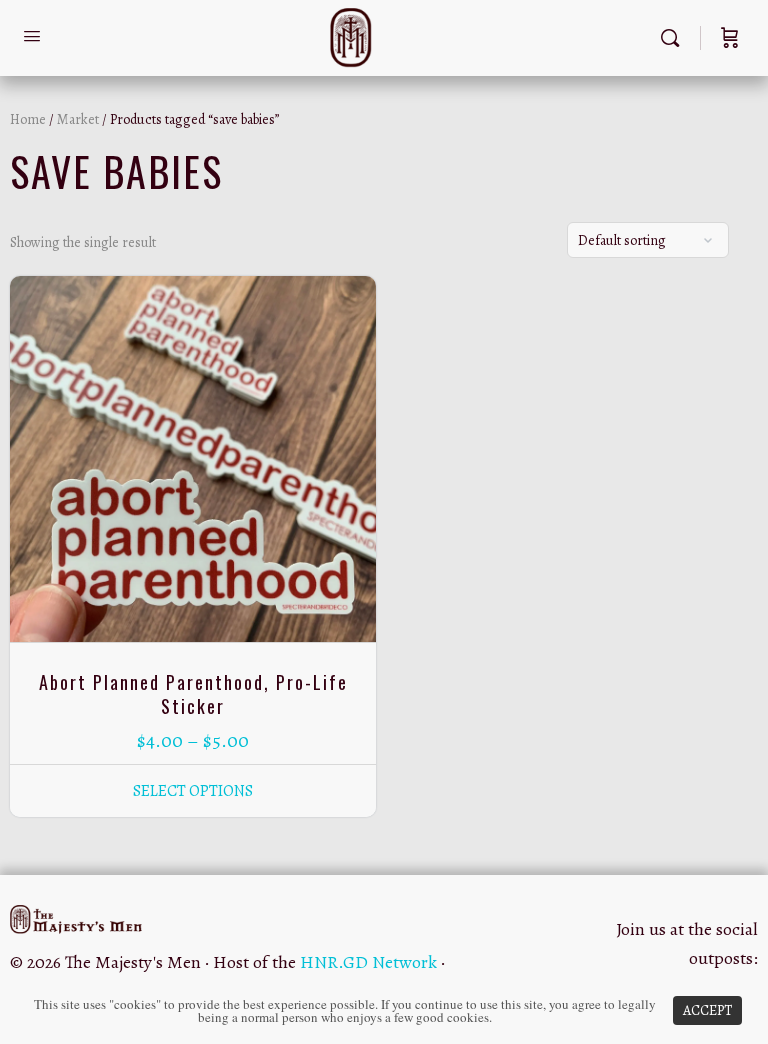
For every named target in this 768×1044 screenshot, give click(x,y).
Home (28, 119)
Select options (193, 791)
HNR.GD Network (368, 962)
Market (78, 119)
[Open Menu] (32, 36)
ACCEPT (707, 1010)
